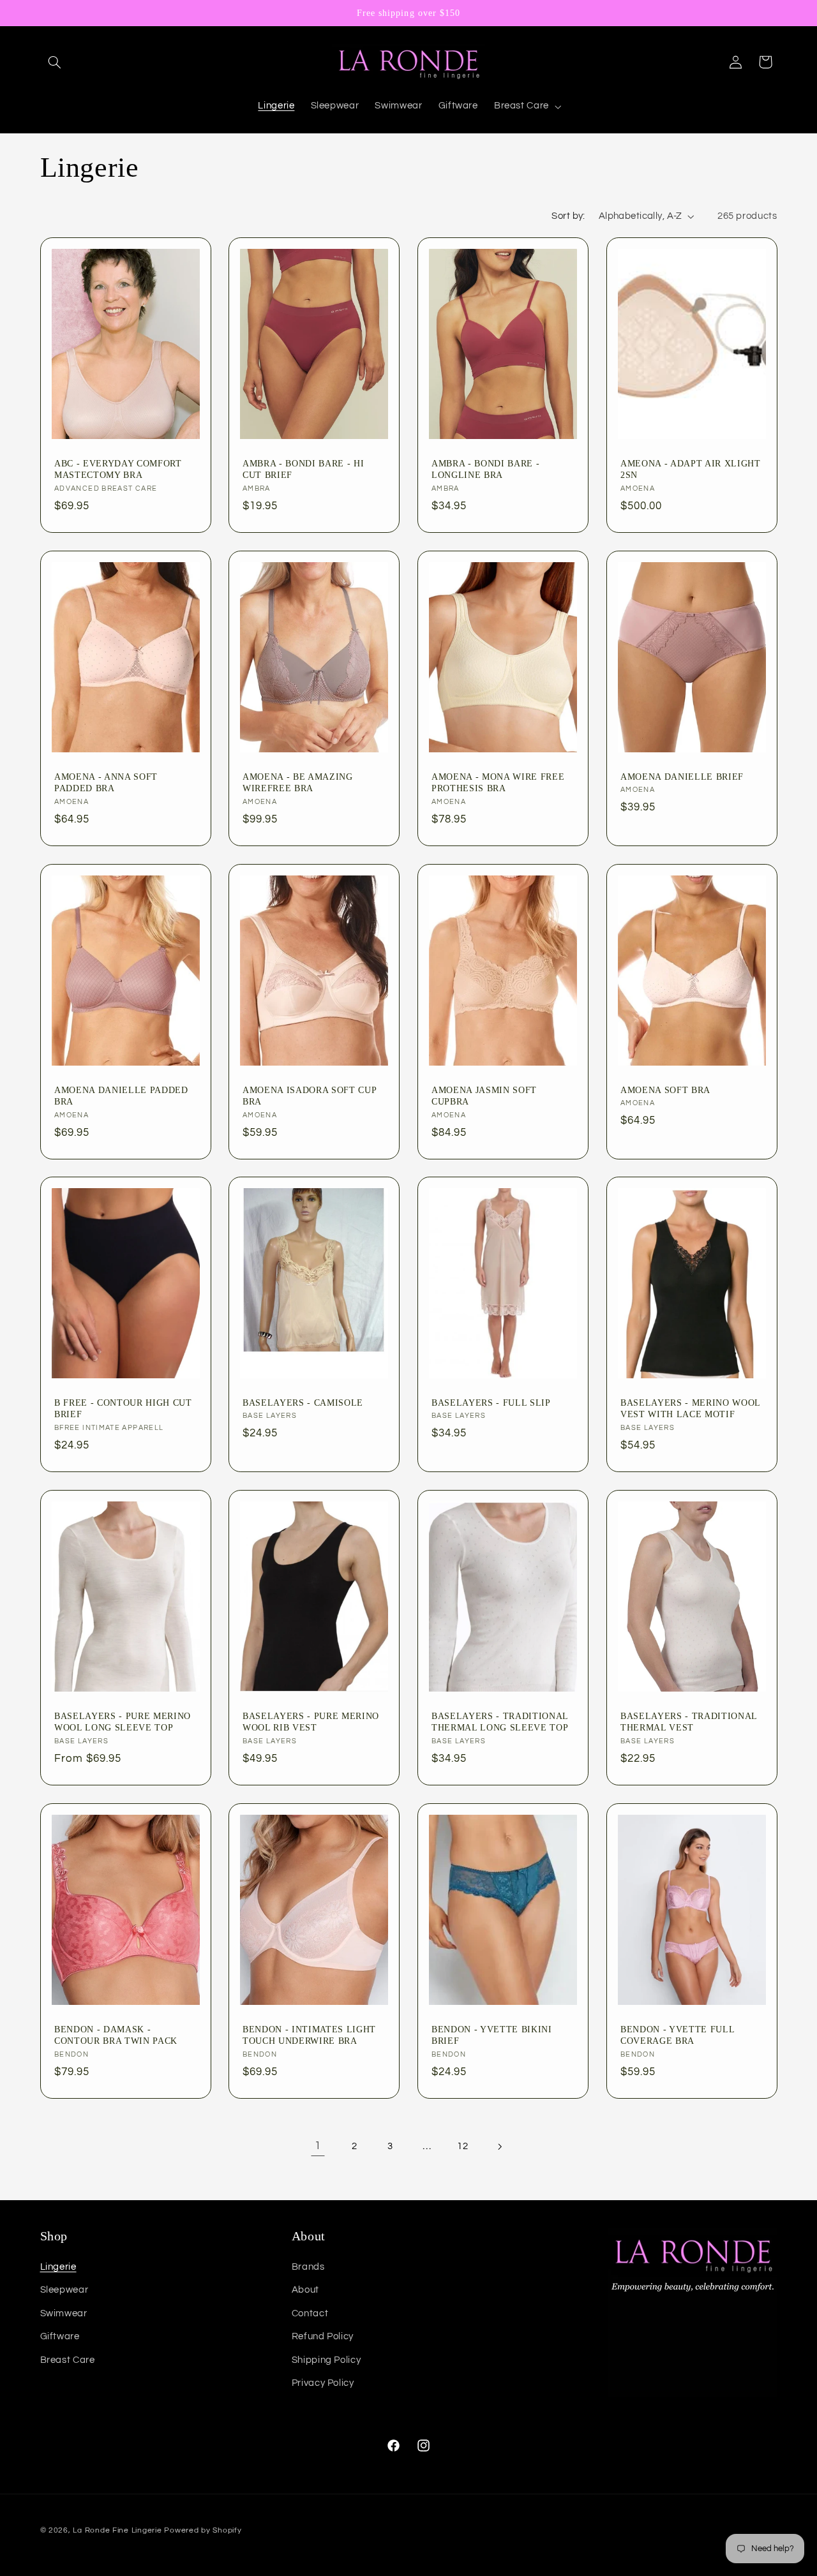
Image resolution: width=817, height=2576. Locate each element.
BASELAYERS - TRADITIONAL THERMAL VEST (689, 1722)
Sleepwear (64, 2290)
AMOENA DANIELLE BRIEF (682, 777)
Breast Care (68, 2360)
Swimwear (64, 2313)
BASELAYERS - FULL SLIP (491, 1403)
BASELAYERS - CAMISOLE (303, 1403)
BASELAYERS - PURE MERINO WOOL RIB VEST (311, 1722)
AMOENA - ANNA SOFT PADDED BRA (106, 782)
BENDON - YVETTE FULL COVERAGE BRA (677, 2034)
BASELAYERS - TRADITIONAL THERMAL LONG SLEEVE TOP (500, 1722)
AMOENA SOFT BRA (665, 1089)
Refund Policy (323, 2336)
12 (462, 2146)
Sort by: (568, 216)
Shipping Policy (326, 2360)
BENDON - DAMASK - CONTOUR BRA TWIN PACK (116, 2034)
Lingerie (58, 2267)
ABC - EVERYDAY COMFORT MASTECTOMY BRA (118, 469)
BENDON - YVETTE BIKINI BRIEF (492, 2034)
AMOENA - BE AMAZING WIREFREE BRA (298, 782)
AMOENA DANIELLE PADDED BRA (121, 1095)
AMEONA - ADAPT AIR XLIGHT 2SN (691, 469)
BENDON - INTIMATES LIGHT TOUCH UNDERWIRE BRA (309, 2034)
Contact (310, 2313)
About (305, 2290)
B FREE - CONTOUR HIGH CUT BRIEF (123, 1408)
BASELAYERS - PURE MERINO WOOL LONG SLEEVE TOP (123, 1722)
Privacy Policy (323, 2383)
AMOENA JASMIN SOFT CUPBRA (484, 1095)
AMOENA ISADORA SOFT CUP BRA (309, 1095)
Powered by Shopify (203, 2530)
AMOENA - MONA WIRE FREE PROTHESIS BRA (498, 782)
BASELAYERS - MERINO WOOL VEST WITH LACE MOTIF (690, 1408)
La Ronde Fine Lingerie (117, 2530)
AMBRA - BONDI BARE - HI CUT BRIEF (303, 469)
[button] (55, 62)
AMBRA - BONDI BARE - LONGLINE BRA (485, 469)
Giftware (60, 2336)
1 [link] (318, 2146)
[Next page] (499, 2147)
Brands (308, 2267)
